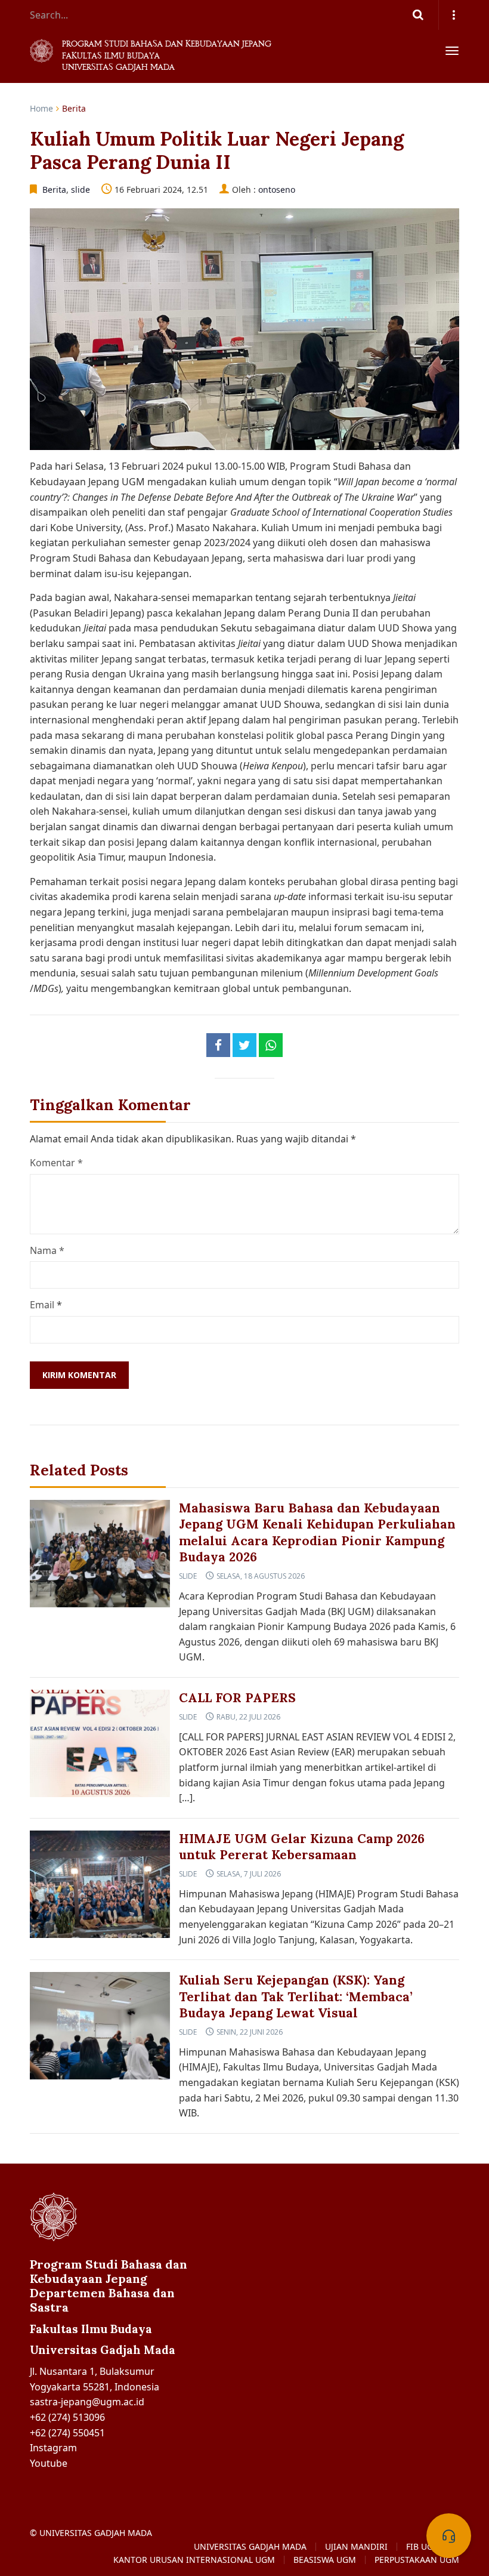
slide (81, 189)
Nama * (47, 1250)
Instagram (53, 2448)
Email (42, 1305)
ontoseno (277, 189)
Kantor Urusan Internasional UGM (194, 2560)
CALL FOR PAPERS (237, 1698)
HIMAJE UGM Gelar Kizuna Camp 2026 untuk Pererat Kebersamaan (302, 1847)
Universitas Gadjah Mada (250, 2547)
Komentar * (56, 1163)
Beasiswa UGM (325, 2560)
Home (41, 108)
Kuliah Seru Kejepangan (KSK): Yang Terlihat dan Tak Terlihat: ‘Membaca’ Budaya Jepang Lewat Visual (296, 1996)
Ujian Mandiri (356, 2547)
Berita (74, 108)
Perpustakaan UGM (417, 2560)
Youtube (49, 2463)
